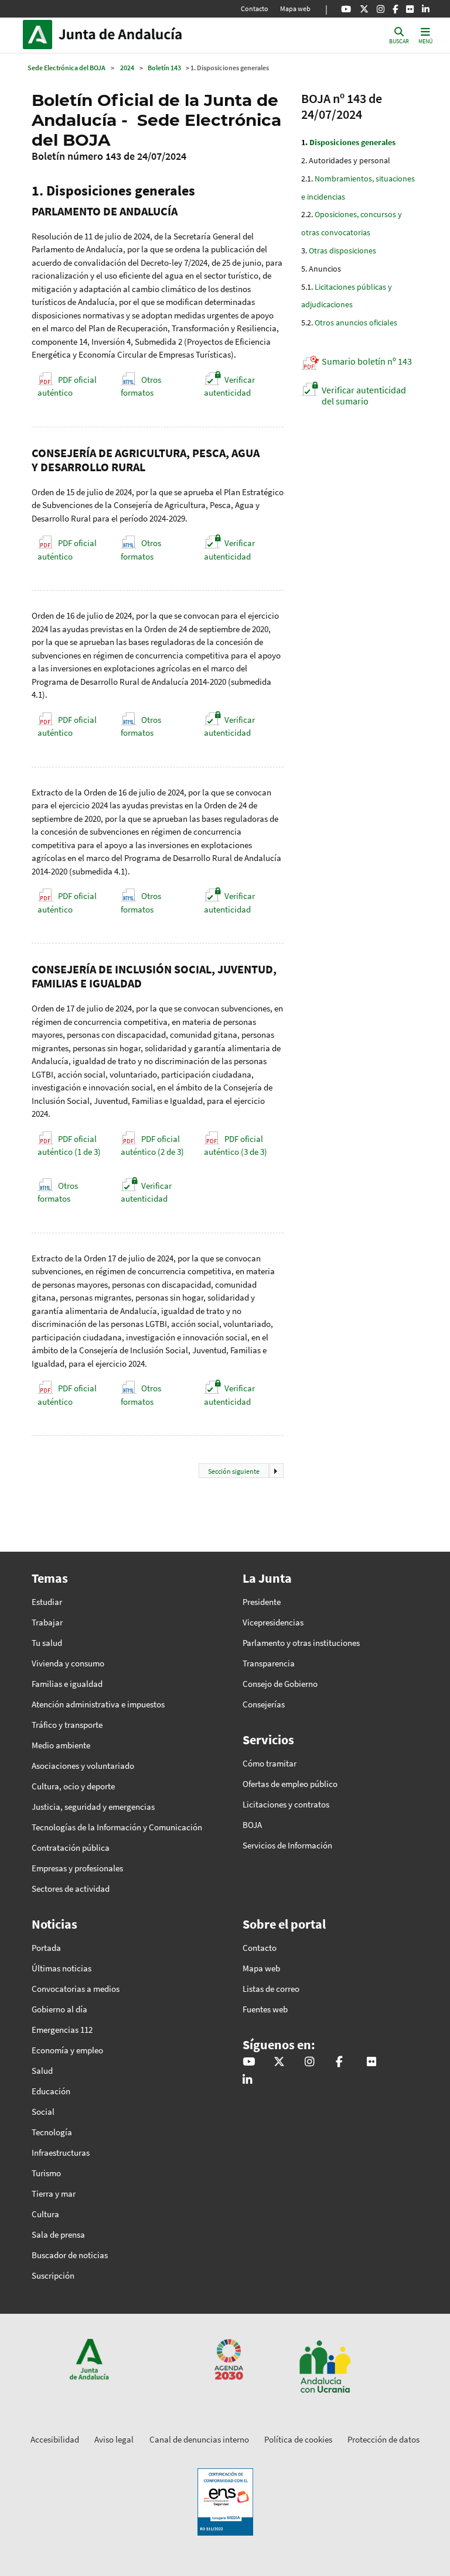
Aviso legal (114, 2439)
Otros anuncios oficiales (356, 323)
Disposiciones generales (352, 142)
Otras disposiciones (342, 251)
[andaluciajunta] (364, 9)
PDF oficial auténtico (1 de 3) (69, 1145)
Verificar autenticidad (229, 386)
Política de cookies (298, 2439)
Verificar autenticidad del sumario (364, 395)
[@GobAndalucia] (346, 9)
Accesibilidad (55, 2439)
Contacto (255, 8)
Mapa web (295, 8)
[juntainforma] (410, 9)
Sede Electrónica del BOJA (67, 68)
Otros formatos (141, 386)
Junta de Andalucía (40, 35)
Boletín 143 (164, 68)
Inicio (138, 35)
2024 (127, 68)
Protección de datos (383, 2439)
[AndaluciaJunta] (395, 9)
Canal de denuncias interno (199, 2439)
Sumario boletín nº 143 (367, 361)
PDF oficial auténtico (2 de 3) (152, 1145)
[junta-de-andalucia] (426, 9)
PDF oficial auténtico (67, 386)
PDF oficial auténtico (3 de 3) (236, 1145)
